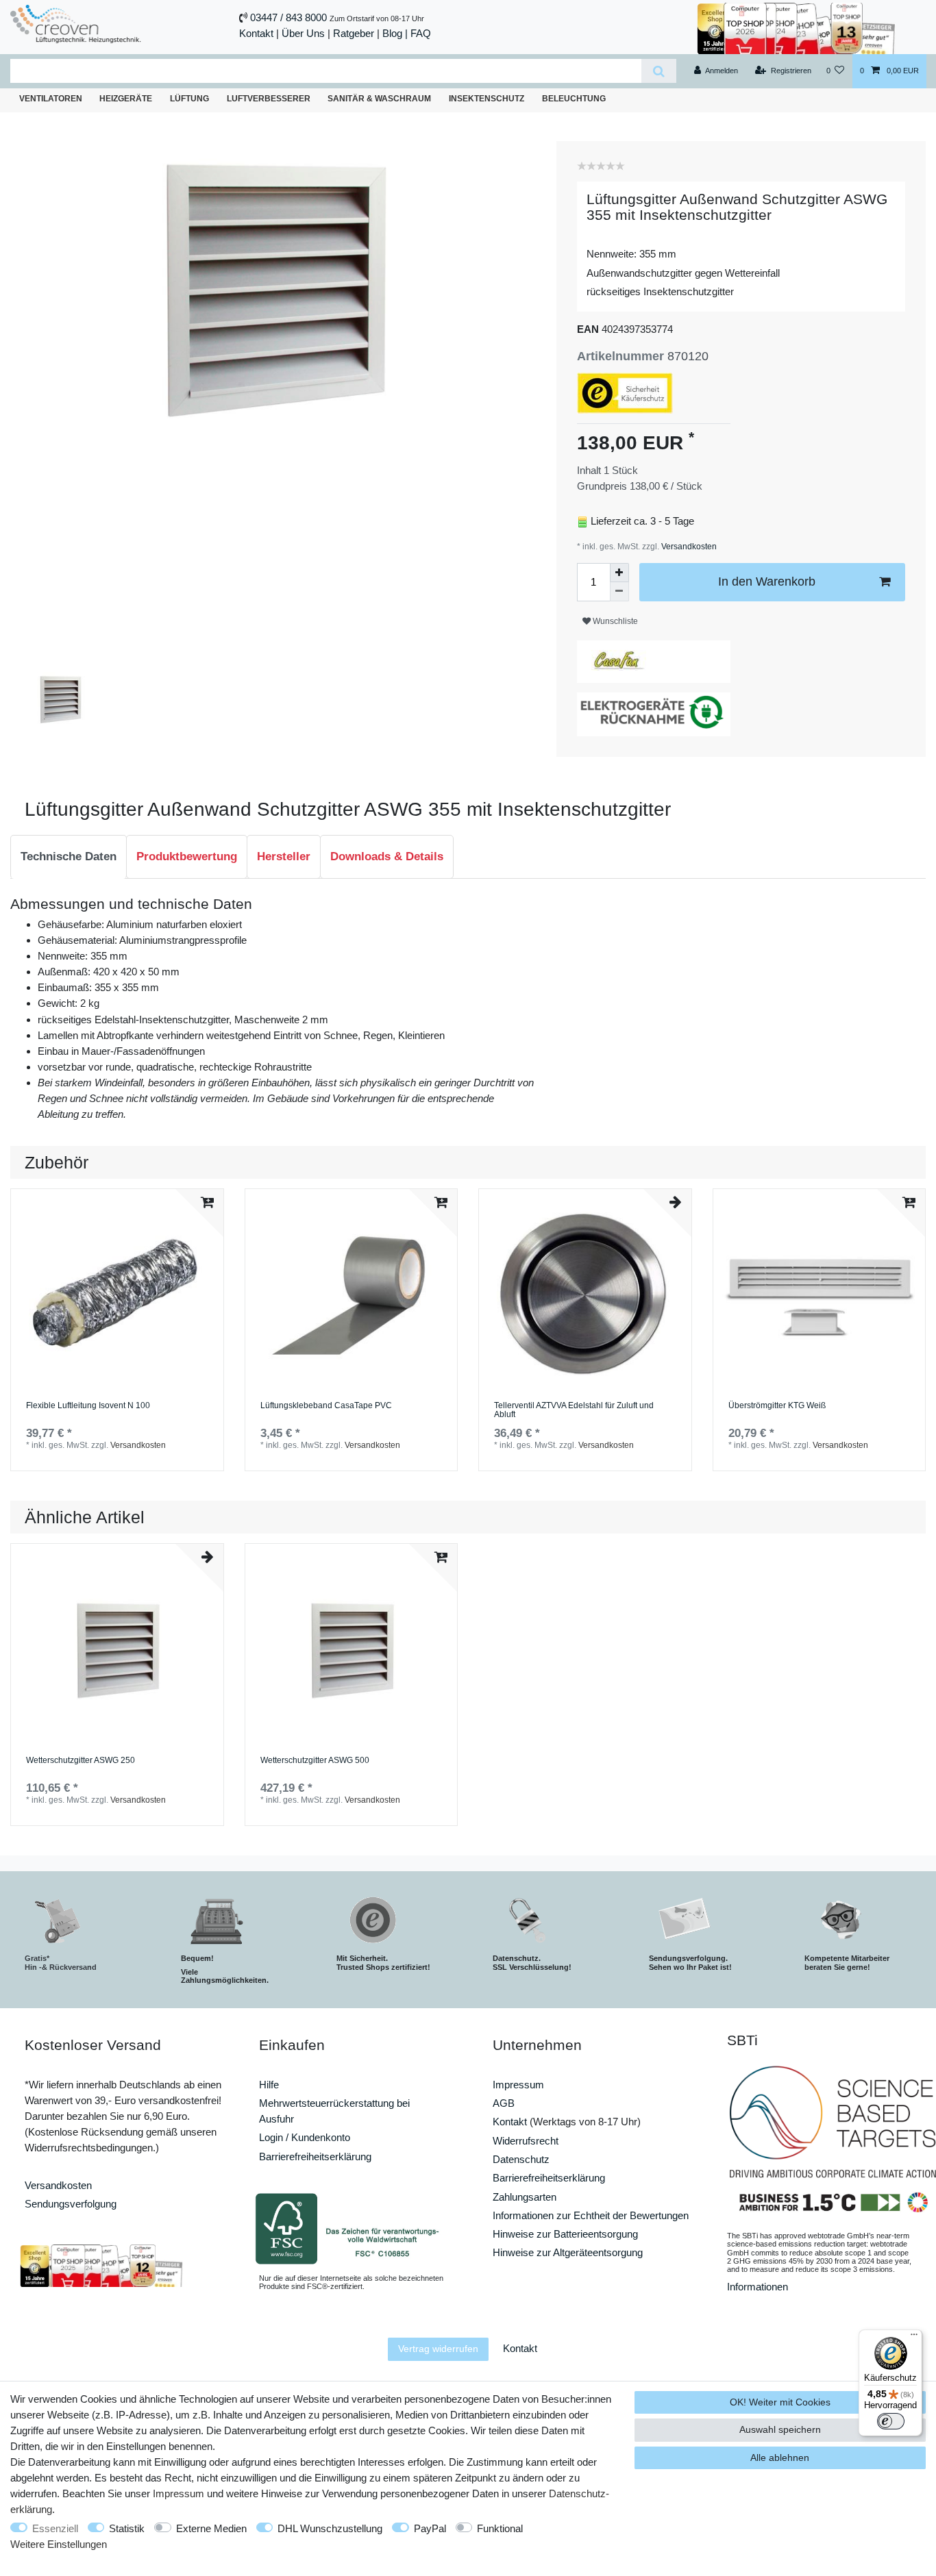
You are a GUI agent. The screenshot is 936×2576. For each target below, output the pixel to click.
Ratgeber (354, 33)
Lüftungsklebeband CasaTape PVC (326, 1406)
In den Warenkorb (767, 582)
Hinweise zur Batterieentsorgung (565, 2234)
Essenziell (55, 2528)
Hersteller (284, 856)
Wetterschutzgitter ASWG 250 (81, 1761)
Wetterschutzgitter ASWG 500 (315, 1761)
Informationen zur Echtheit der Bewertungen (591, 2215)
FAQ (421, 33)
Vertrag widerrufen (438, 2349)
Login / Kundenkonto (305, 2137)
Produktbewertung (187, 856)
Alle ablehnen (780, 2458)
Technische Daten (69, 856)
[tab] (69, 857)
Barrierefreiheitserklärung (315, 2156)
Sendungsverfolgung (71, 2204)
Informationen (758, 2287)
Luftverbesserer (269, 99)
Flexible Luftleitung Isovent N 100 (88, 1406)
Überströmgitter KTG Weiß (777, 1406)
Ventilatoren (51, 99)
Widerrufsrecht (526, 2141)
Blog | (395, 33)
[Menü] (914, 2338)
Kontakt (256, 33)
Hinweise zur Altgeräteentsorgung (568, 2252)
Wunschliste (614, 621)
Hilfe (269, 2085)
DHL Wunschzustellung (330, 2528)
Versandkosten (688, 547)
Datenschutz (521, 2159)
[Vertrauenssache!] (796, 27)
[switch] (891, 2421)
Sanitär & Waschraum (379, 99)
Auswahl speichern (780, 2429)
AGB (504, 2103)
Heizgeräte (126, 99)
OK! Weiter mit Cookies (780, 2402)
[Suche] (659, 71)
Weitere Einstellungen (59, 2544)
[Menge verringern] (619, 592)
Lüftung (189, 99)
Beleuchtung (574, 99)
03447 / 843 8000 (288, 17)
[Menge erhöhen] (619, 573)
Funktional (500, 2528)
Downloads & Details (387, 856)
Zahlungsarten (525, 2197)
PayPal (430, 2528)
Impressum (518, 2085)
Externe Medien (211, 2528)
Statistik (127, 2528)
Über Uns (303, 33)
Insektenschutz (487, 99)
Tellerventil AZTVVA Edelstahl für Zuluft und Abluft (574, 1411)
